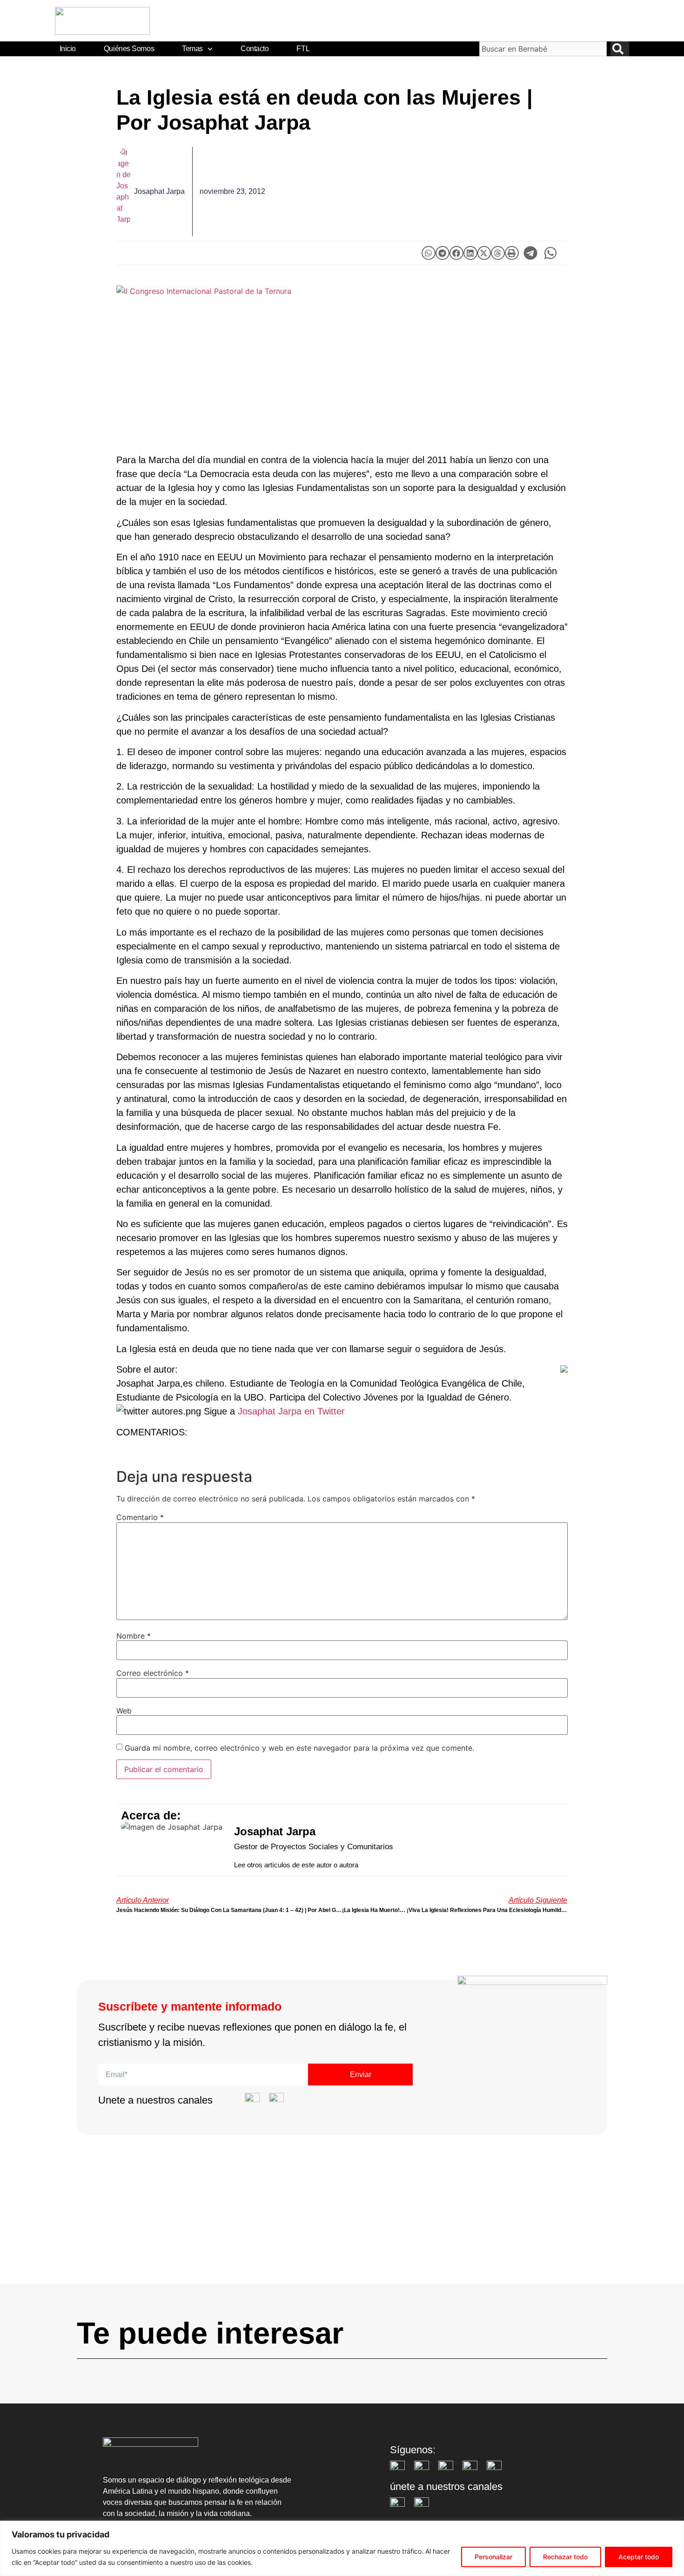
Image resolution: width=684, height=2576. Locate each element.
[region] (342, 2548)
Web (124, 1711)
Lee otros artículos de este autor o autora (296, 1865)
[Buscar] (620, 49)
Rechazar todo (565, 2557)
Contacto (255, 49)
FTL (303, 49)
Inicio (68, 49)
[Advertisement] (342, 2219)
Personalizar (493, 2557)
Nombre (134, 1636)
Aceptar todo (639, 2557)
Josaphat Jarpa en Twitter (291, 1411)
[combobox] (543, 49)
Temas (192, 49)
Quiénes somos (129, 49)
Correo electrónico (153, 1673)
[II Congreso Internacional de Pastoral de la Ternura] (342, 360)
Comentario (140, 1517)
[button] (429, 253)
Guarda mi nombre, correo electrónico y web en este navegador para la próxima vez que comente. (299, 1748)
